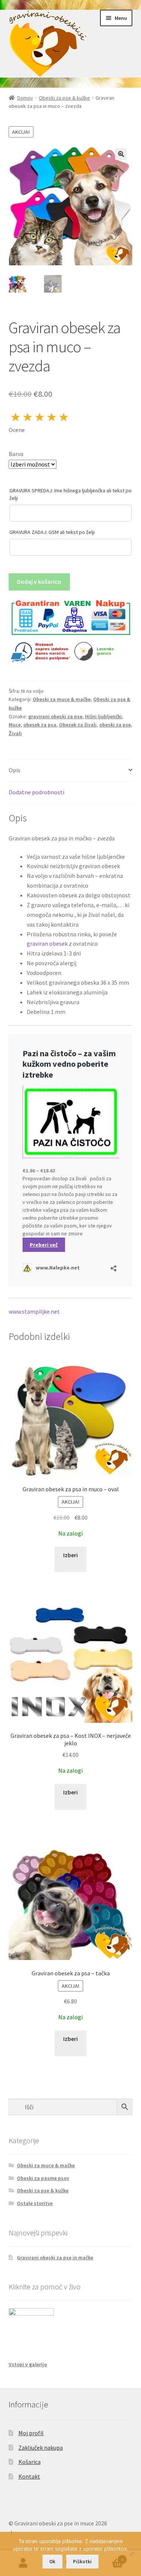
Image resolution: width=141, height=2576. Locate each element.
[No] (132, 2554)
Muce (15, 725)
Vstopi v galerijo (28, 2364)
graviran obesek (47, 943)
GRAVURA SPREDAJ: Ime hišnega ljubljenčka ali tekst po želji (70, 494)
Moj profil (31, 2433)
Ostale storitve (35, 2203)
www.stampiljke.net (34, 1311)
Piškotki (82, 2562)
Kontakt (29, 2476)
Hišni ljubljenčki (103, 716)
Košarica (30, 2462)
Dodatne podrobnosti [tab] (36, 792)
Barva (16, 454)
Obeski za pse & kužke (64, 98)
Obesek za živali (78, 725)
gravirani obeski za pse (55, 716)
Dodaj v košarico (39, 582)
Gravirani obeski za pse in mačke (55, 2258)
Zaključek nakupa (41, 2447)
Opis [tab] (14, 770)
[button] (121, 154)
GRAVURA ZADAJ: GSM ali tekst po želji (52, 532)
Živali (15, 733)
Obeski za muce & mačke (62, 699)
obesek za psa (40, 725)
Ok (52, 2562)
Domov (25, 98)
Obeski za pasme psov (43, 2178)
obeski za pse (115, 725)
